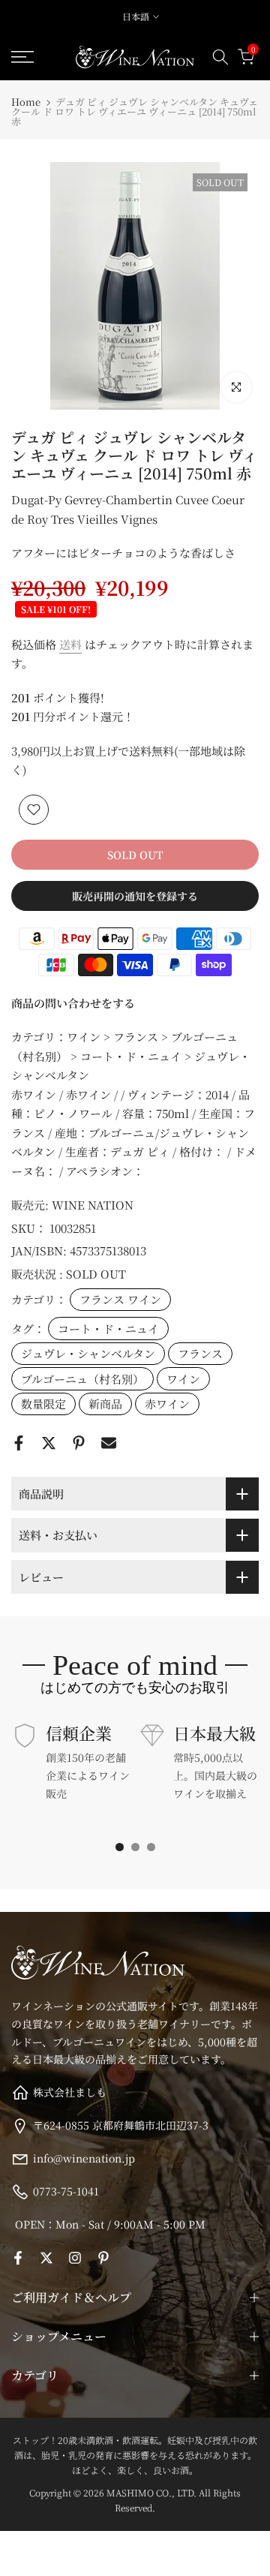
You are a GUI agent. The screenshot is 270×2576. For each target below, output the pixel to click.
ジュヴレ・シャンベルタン (88, 1353)
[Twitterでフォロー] (46, 2258)
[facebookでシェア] (19, 1443)
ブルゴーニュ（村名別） (82, 1379)
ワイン (183, 1379)
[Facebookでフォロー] (18, 2258)
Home (26, 102)
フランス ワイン (120, 1299)
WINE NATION (93, 1205)
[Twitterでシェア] (49, 1443)
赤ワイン (167, 1404)
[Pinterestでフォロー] (103, 2258)
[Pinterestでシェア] (79, 1443)
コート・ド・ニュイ (108, 1329)
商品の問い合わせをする (73, 1003)
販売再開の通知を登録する (135, 896)
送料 (70, 644)
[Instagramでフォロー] (75, 2258)
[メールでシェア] (109, 1443)
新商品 (105, 1404)
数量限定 (43, 1404)
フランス (200, 1353)
